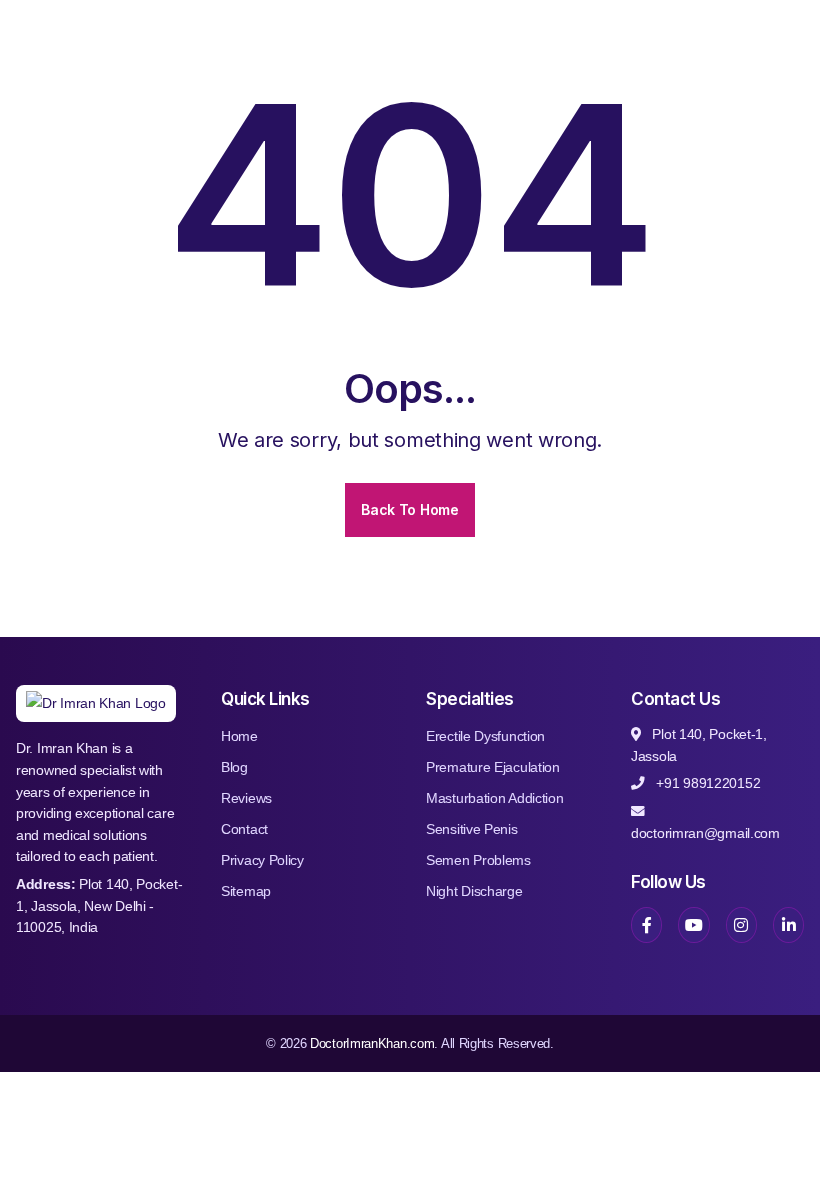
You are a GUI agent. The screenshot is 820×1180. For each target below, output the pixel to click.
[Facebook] (646, 925)
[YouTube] (693, 925)
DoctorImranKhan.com (372, 1043)
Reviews (246, 798)
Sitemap (246, 891)
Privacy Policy (262, 860)
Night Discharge (474, 891)
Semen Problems (478, 860)
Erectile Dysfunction (485, 736)
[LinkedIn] (788, 925)
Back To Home (409, 509)
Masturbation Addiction (494, 798)
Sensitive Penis (472, 829)
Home (239, 736)
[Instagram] (741, 925)
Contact (244, 829)
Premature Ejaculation (493, 767)
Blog (234, 767)
